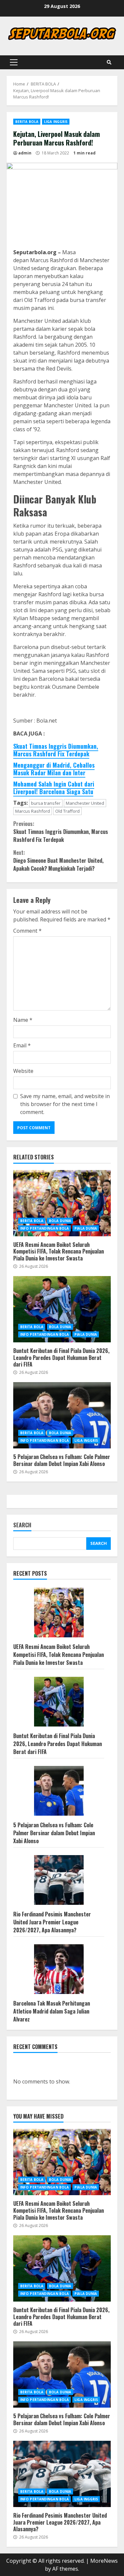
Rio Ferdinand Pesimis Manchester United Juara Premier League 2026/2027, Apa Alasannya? (52, 1922)
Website (23, 1071)
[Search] (109, 62)
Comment (27, 931)
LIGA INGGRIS (56, 122)
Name (23, 1020)
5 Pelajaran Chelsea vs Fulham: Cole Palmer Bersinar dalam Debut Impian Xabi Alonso (62, 1415)
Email (22, 1045)
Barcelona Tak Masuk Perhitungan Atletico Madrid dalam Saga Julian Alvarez (52, 2011)
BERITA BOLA (27, 122)
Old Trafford (67, 811)
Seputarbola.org (36, 252)
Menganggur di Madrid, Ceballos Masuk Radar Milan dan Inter (54, 769)
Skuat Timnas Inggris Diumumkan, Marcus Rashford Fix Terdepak (56, 750)
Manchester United (85, 803)
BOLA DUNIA (60, 1221)
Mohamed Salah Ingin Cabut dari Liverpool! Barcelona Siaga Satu (54, 788)
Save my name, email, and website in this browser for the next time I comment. (65, 1104)
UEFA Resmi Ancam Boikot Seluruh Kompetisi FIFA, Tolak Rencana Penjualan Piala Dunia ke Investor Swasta (62, 1203)
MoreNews (104, 2561)
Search (22, 1525)
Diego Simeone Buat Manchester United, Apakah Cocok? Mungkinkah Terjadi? (58, 860)
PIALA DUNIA (86, 1228)
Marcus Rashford (33, 811)
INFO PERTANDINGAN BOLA (44, 1228)
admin (25, 153)
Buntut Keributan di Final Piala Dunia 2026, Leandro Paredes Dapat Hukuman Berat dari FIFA (62, 1309)
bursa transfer (46, 803)
